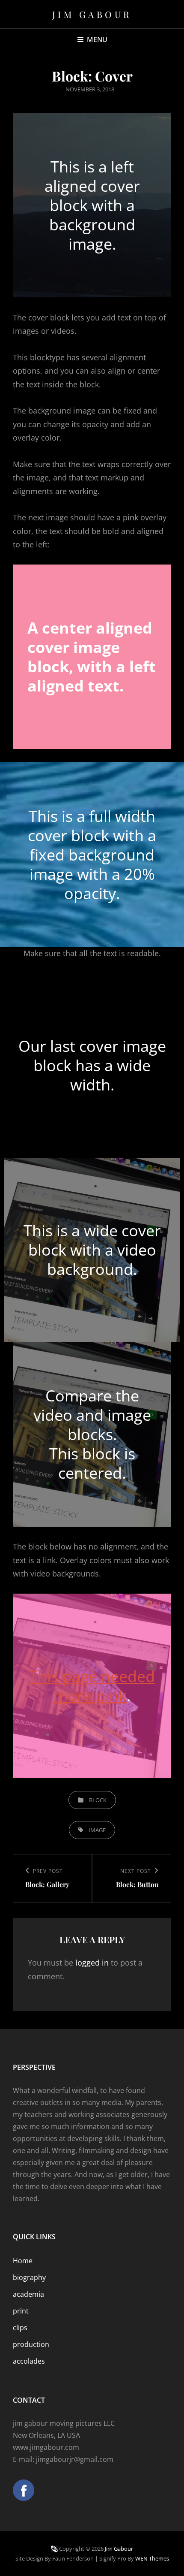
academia (28, 2294)
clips (20, 2328)
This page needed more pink (92, 1686)
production (31, 2344)
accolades (29, 2361)
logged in (92, 1963)
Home (23, 2261)
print (21, 2311)
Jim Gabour (92, 14)
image (97, 1830)
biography (29, 2277)
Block (98, 1800)
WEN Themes (152, 2558)
